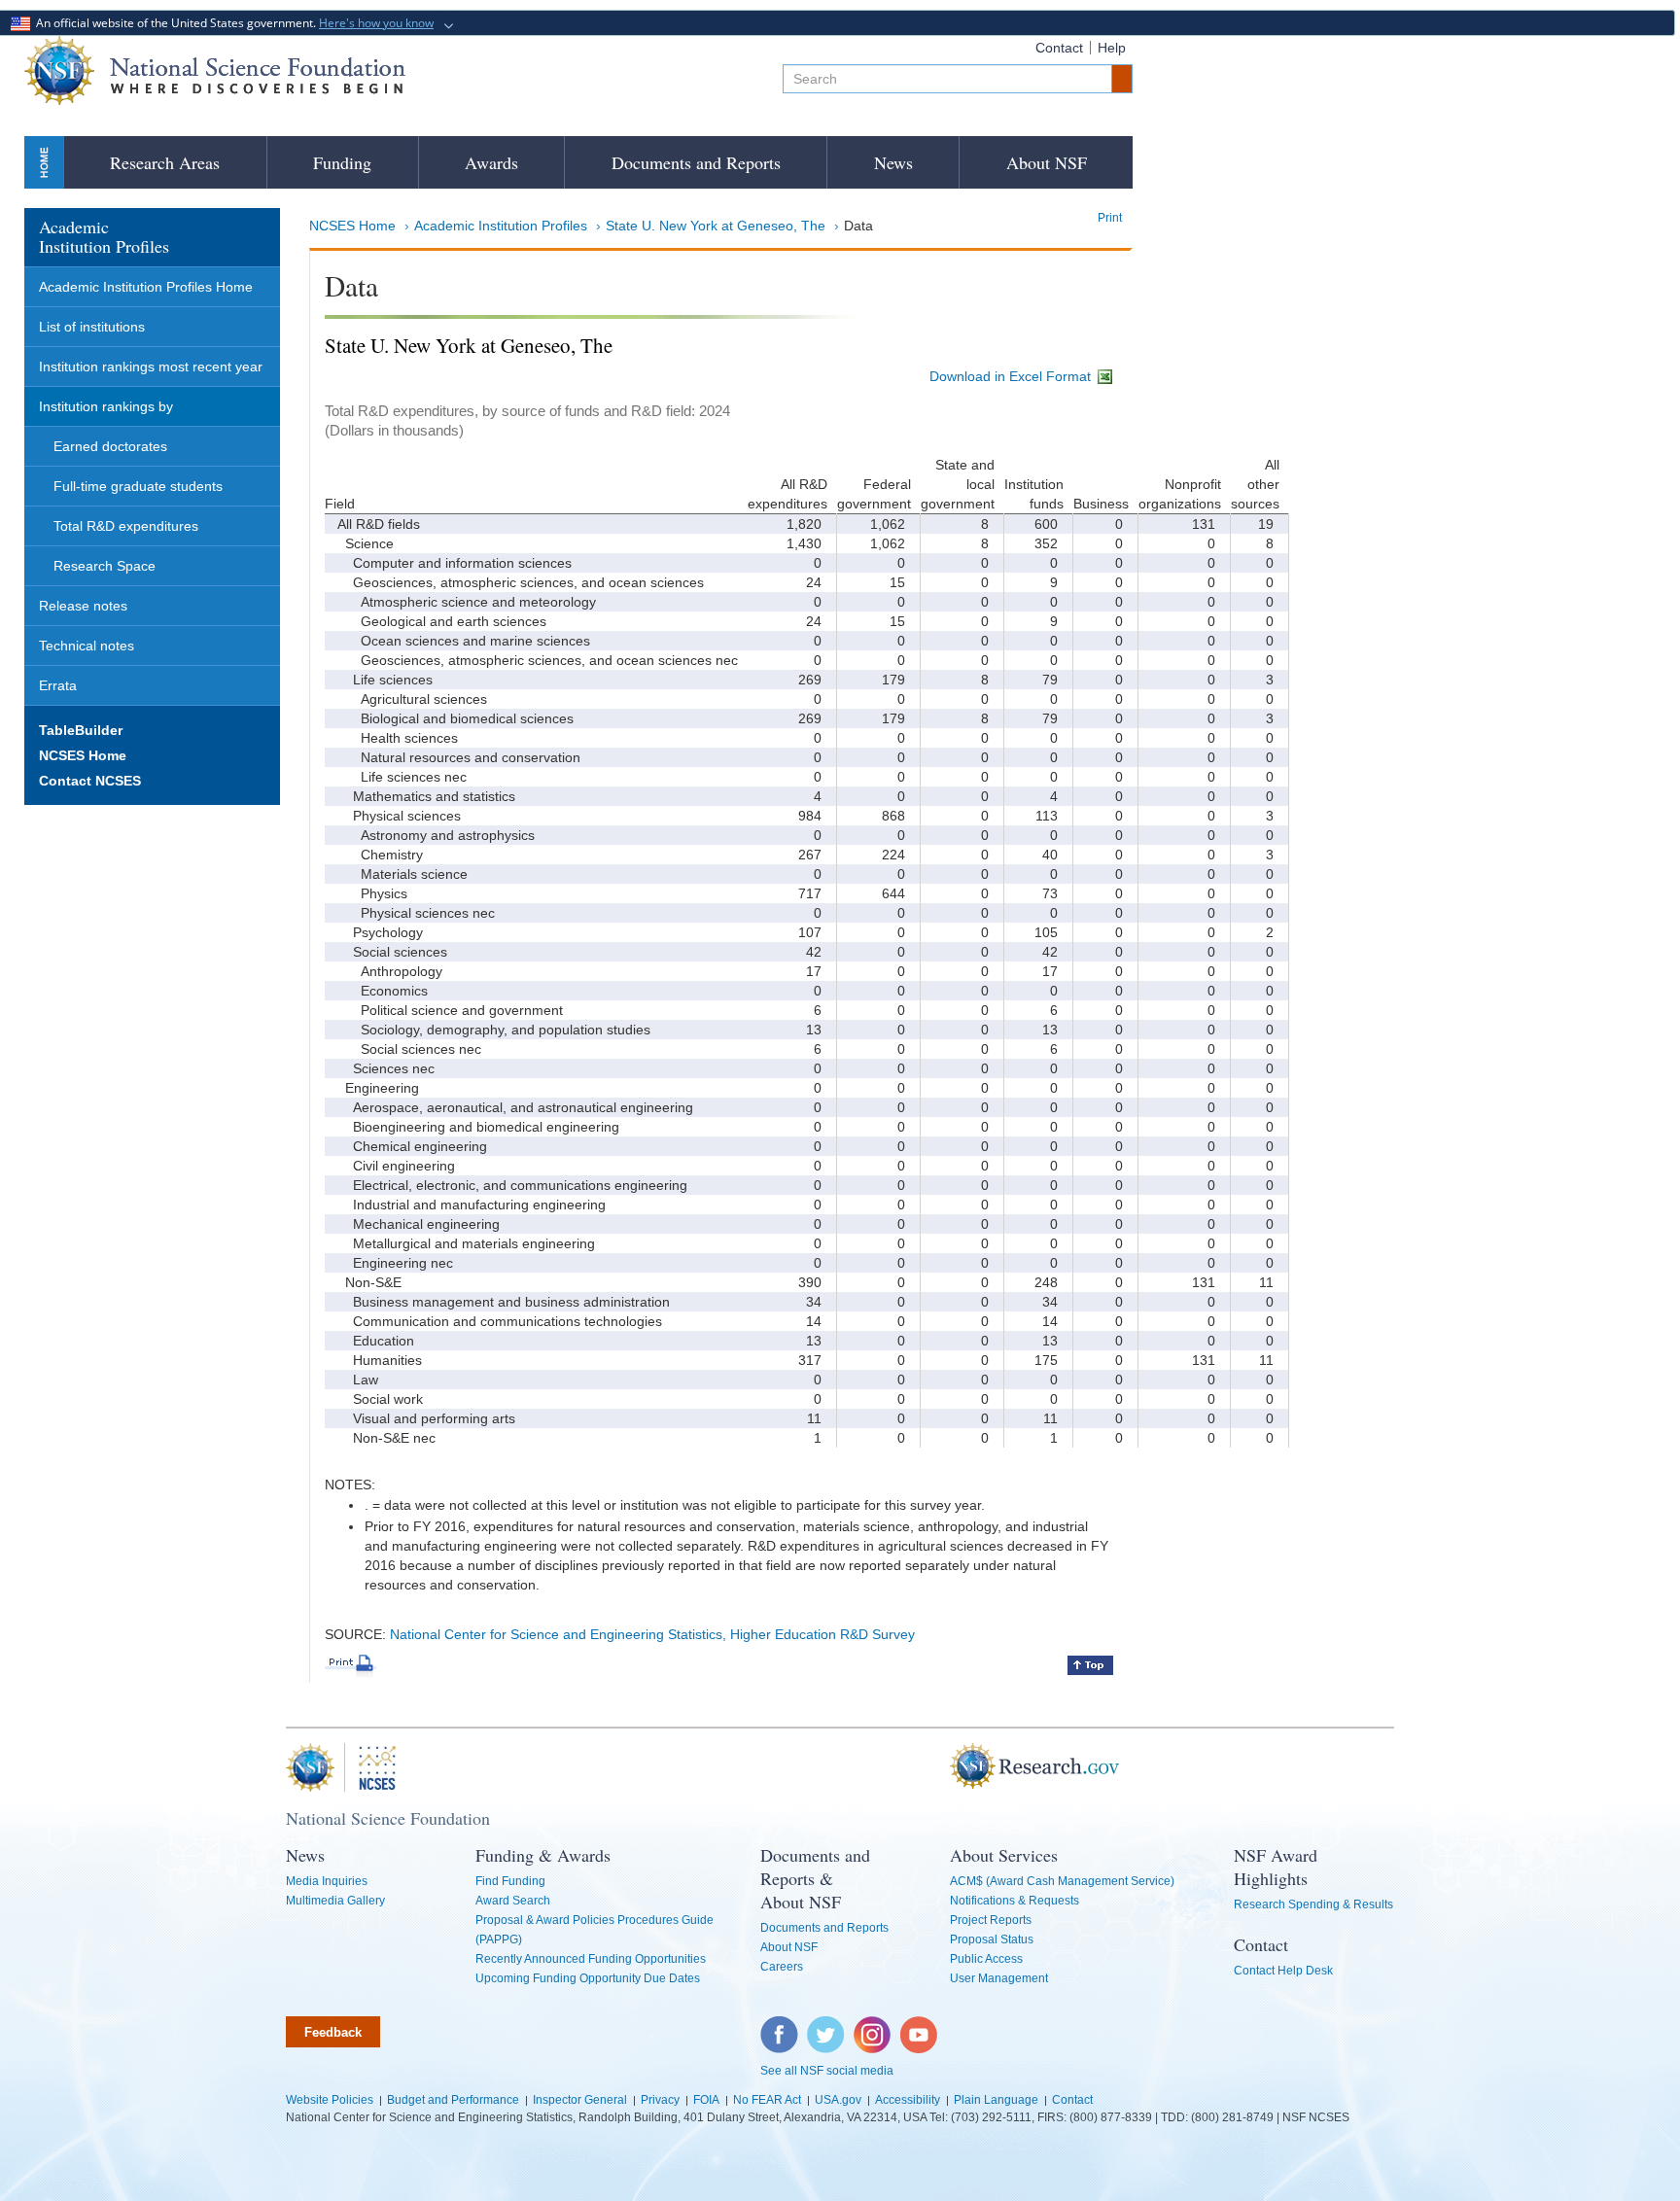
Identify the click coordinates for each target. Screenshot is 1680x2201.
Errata (58, 685)
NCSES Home (352, 226)
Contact (1059, 48)
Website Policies (330, 2100)
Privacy (660, 2100)
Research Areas (165, 162)
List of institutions (92, 327)
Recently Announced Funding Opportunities (591, 1959)
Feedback (333, 2032)
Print (1110, 218)
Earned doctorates (110, 446)
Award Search (513, 1901)
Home (44, 162)
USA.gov (838, 2100)
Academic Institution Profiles (501, 226)
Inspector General (580, 2100)
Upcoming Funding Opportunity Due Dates (588, 1978)
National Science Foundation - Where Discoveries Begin (215, 70)
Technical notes (87, 646)
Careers (782, 1967)
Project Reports (991, 1920)
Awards (491, 162)
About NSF (1047, 162)
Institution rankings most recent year (151, 367)
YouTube (920, 2026)
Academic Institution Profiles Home (146, 287)
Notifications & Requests (1015, 1901)
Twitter (823, 2026)
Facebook (780, 2026)
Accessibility (908, 2100)
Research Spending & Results (1313, 1904)
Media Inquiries (327, 1881)
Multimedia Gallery (335, 1901)
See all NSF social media (827, 2071)
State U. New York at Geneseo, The (716, 226)
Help (1112, 48)
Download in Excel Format (1012, 376)
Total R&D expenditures (126, 526)
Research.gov (940, 1767)
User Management (999, 1978)
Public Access (986, 1959)
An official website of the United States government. (232, 23)
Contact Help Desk (1283, 1971)
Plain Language (996, 2100)
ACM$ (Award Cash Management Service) (1062, 1881)
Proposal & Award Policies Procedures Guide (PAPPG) (595, 1930)
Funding (342, 162)
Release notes (83, 606)
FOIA (706, 2100)
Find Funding (510, 1881)
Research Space (105, 566)
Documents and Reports (696, 162)
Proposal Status (992, 1939)
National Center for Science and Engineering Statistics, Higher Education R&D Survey (652, 1634)
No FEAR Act (767, 2100)
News (893, 162)
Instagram (873, 2026)
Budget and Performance (453, 2100)
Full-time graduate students (138, 486)
